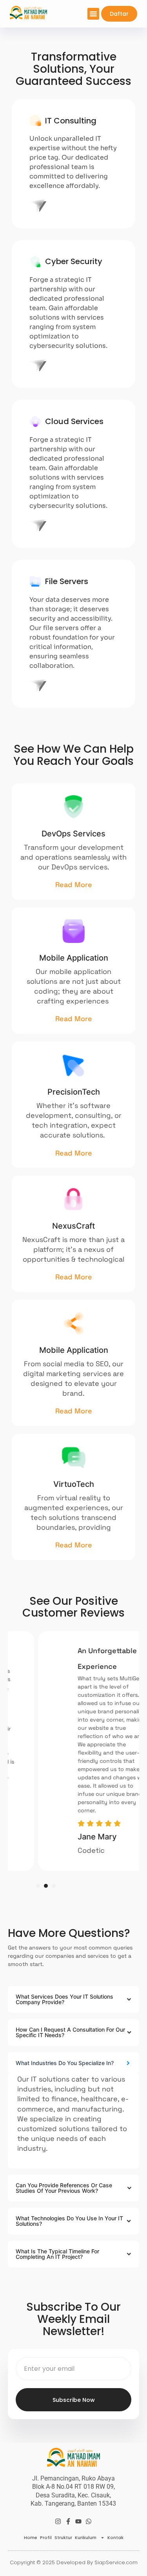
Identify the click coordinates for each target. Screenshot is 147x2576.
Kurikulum (86, 2537)
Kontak (115, 2537)
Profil (46, 2537)
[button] (93, 14)
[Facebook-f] (68, 2521)
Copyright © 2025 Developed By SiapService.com (74, 2562)
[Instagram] (58, 2521)
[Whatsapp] (89, 2521)
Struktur (63, 2537)
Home (31, 2537)
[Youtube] (78, 2521)
